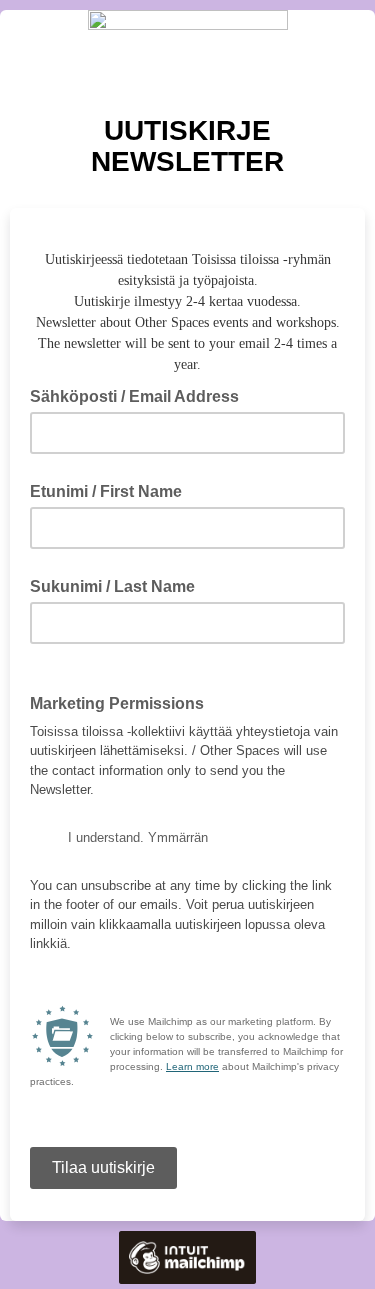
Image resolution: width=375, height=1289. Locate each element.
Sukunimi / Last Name (112, 586)
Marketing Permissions (117, 703)
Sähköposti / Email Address (140, 395)
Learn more (192, 1066)
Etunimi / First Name (106, 491)
